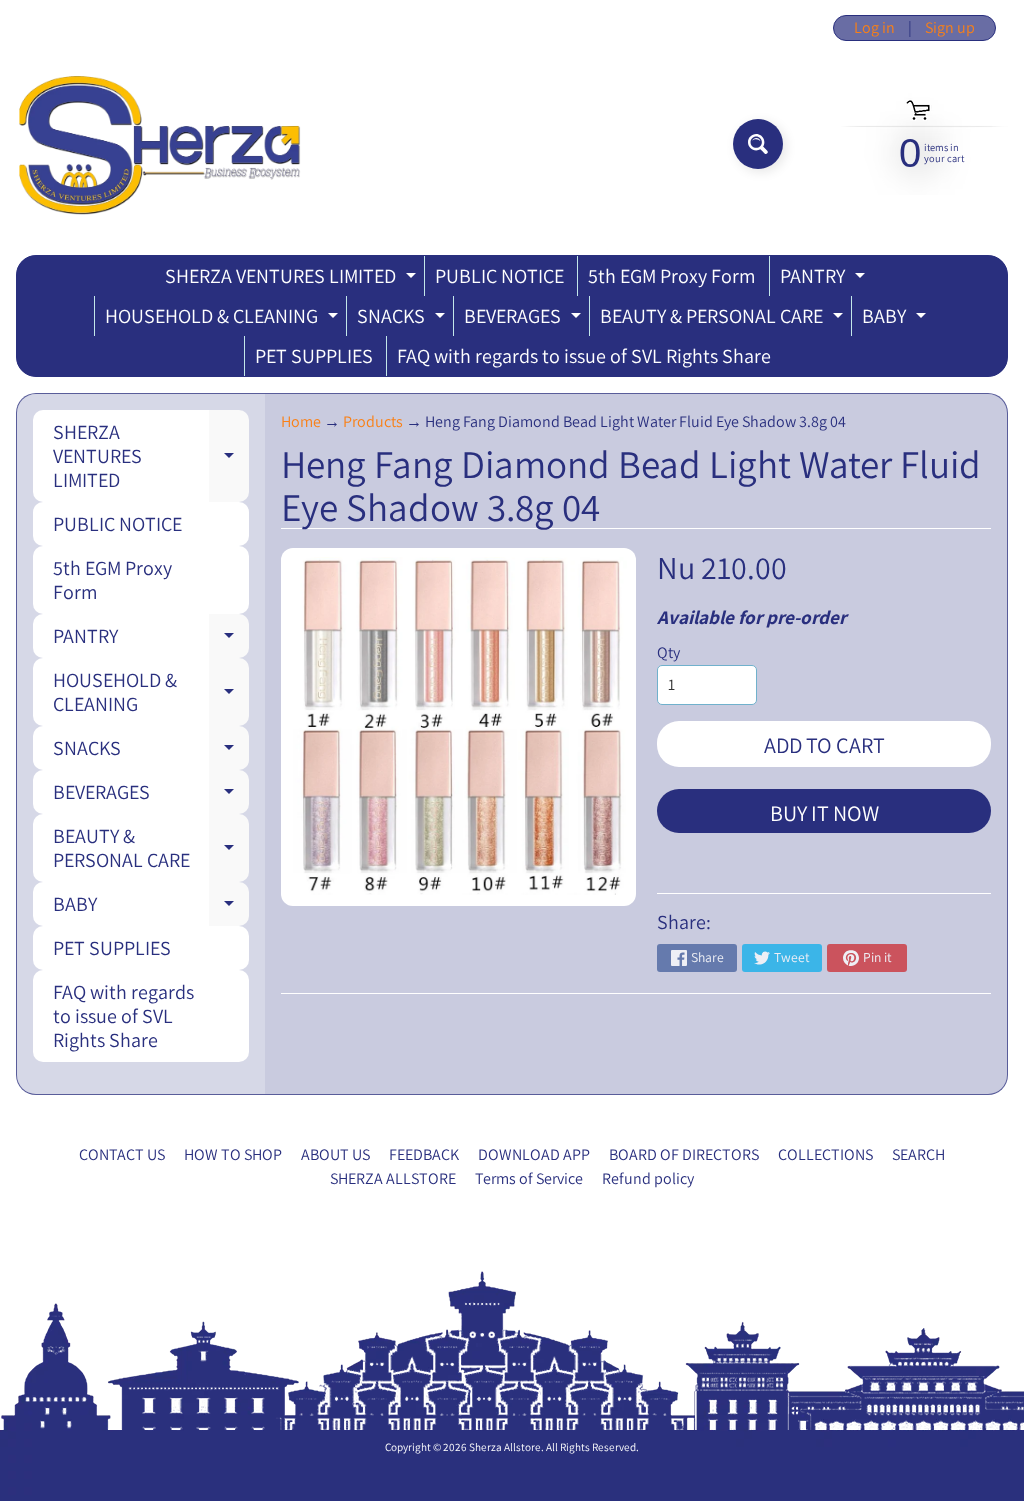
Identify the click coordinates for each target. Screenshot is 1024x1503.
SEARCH (918, 1154)
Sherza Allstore (505, 1447)
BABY (896, 319)
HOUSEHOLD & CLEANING (224, 319)
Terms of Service (529, 1178)
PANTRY (825, 279)
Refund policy (648, 1178)
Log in (874, 28)
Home (301, 421)
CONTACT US (122, 1154)
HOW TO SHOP (233, 1154)
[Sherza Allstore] (158, 144)
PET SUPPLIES (314, 356)
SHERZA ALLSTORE (393, 1178)
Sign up (950, 28)
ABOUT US (335, 1154)
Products (373, 421)
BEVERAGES (525, 319)
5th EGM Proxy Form (672, 276)
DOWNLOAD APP (534, 1154)
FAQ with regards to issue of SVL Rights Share (584, 356)
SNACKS (403, 319)
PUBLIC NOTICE (499, 276)
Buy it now (824, 813)
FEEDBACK (424, 1154)
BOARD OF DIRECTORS (684, 1154)
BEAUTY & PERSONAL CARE (724, 319)
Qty (668, 652)
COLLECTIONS (825, 1154)
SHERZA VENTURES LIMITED (293, 279)
